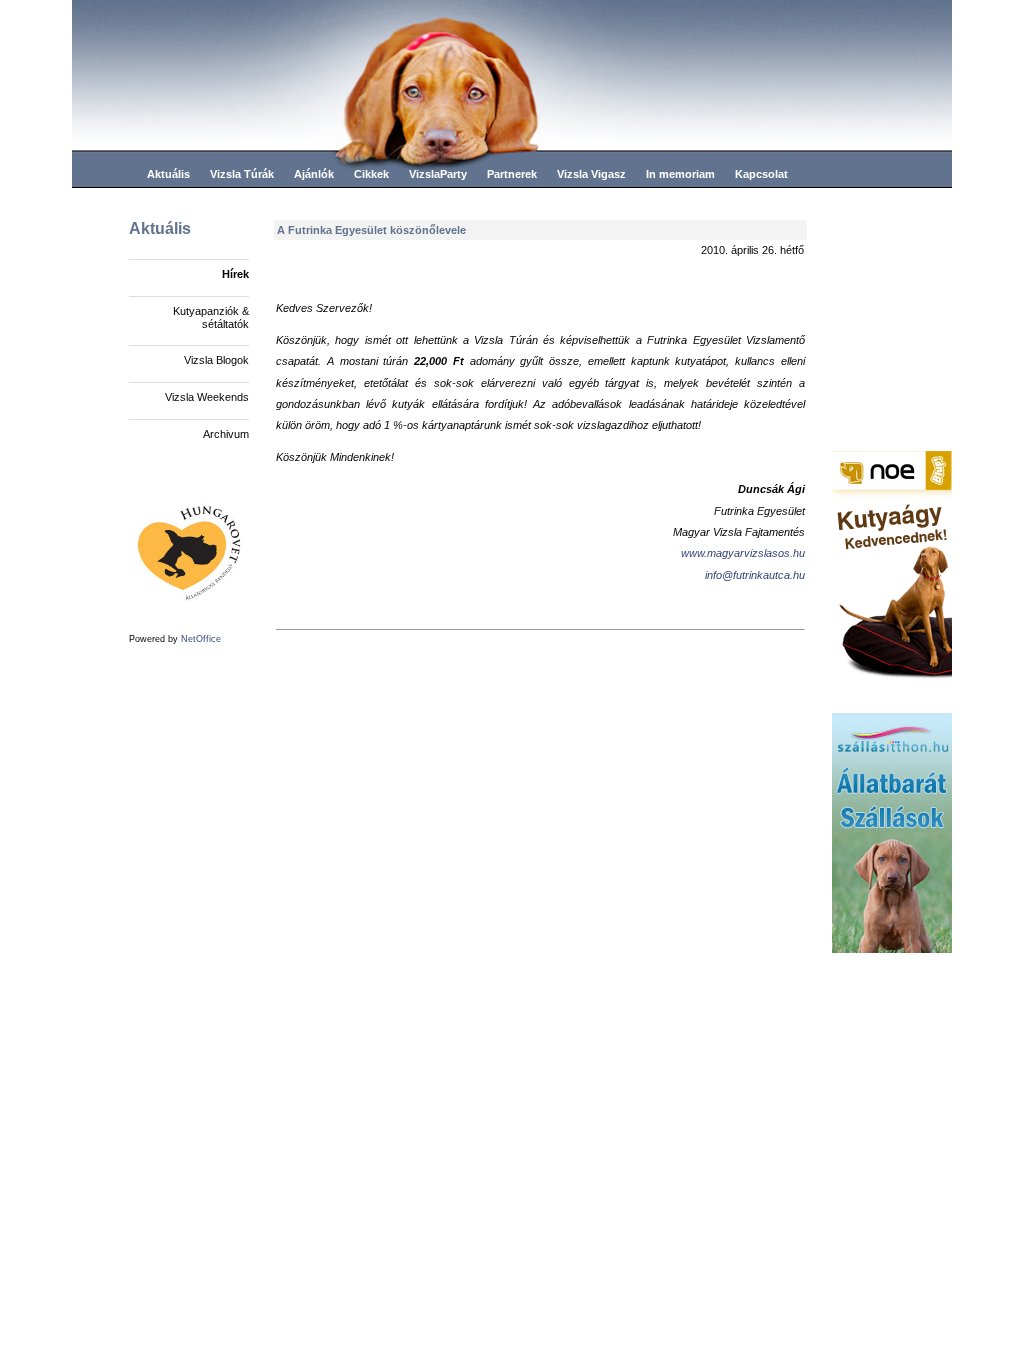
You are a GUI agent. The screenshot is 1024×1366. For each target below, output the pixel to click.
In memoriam (680, 174)
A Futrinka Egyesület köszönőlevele (371, 230)
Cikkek (371, 174)
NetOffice (201, 639)
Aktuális (168, 174)
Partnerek (512, 174)
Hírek (235, 274)
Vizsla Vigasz (591, 174)
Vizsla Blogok (216, 360)
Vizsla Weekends (207, 397)
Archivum (226, 434)
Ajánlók (314, 174)
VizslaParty (438, 174)
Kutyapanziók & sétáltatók (211, 317)
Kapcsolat (761, 174)
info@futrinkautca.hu (755, 575)
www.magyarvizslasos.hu (743, 553)
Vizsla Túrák (242, 174)
